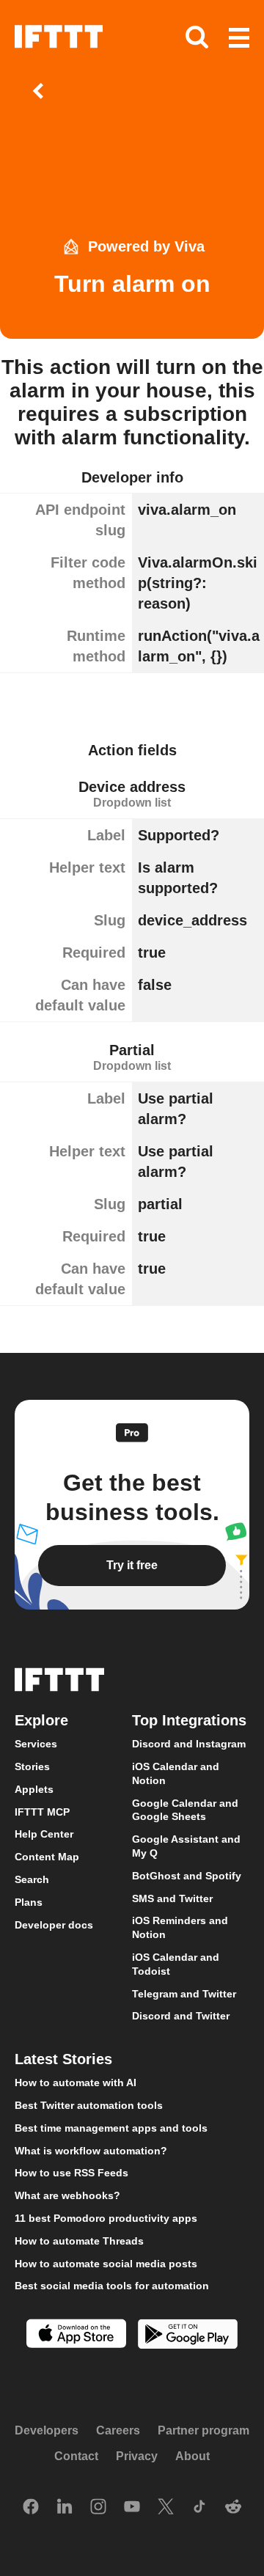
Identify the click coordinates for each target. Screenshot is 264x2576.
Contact (76, 2456)
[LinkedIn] (65, 2508)
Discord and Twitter (181, 2016)
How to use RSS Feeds (71, 2173)
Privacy (137, 2456)
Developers (47, 2430)
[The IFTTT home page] (59, 37)
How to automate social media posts (106, 2264)
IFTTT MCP (42, 1812)
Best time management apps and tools (111, 2128)
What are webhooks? (67, 2195)
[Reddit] (233, 2508)
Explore (41, 1720)
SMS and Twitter (172, 1898)
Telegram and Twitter (184, 1994)
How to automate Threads (79, 2241)
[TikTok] (199, 2508)
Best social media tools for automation (112, 2286)
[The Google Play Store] (188, 2336)
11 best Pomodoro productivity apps (106, 2218)
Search (32, 1879)
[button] (239, 39)
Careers (118, 2430)
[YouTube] (132, 2508)
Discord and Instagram (189, 1744)
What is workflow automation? (91, 2151)
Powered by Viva (146, 246)
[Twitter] (166, 2508)
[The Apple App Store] (76, 2335)
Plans (29, 1902)
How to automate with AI (76, 2083)
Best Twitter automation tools (89, 2105)
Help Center (44, 1834)
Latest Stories (63, 2059)
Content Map (47, 1857)
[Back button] (41, 91)
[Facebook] (31, 2508)
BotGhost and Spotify (187, 1876)
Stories (32, 1766)
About (192, 2456)
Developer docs (54, 1925)
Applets (34, 1789)
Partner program (203, 2430)
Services (36, 1744)
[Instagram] (98, 2508)
